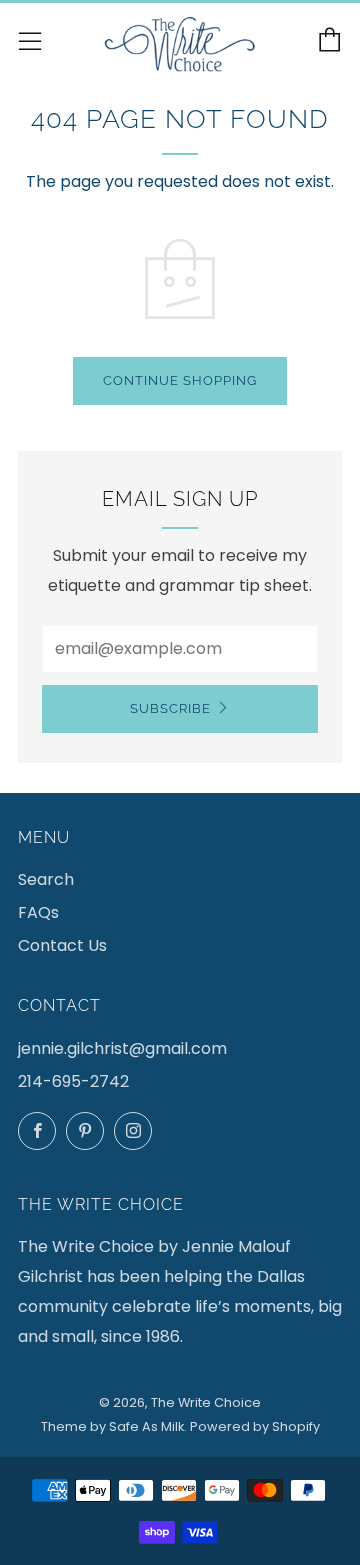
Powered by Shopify (255, 1426)
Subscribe (170, 708)
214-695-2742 (73, 1081)
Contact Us (62, 945)
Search (46, 879)
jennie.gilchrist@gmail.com (122, 1048)
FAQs (38, 912)
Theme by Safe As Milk (112, 1426)
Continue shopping (180, 380)
